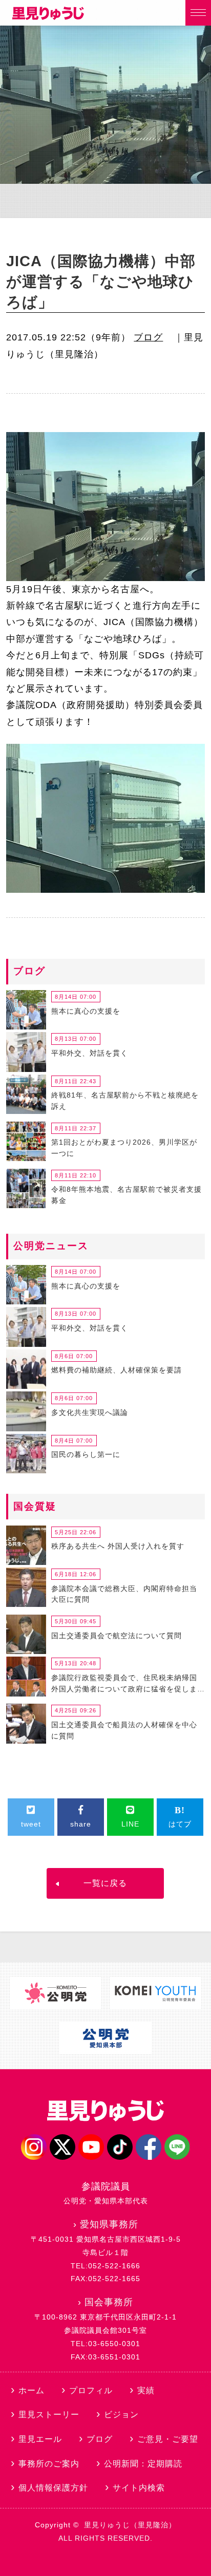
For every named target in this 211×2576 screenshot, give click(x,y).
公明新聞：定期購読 (143, 2464)
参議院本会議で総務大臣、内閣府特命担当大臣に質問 (124, 1594)
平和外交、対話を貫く (90, 1053)
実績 (146, 2390)
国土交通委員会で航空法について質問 (117, 1636)
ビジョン (121, 2414)
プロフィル (91, 2390)
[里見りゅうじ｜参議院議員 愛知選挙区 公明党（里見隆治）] (48, 17)
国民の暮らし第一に (86, 1454)
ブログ (148, 337)
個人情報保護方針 (53, 2488)
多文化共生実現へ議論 (90, 1412)
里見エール (40, 2439)
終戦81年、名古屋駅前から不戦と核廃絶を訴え (125, 1101)
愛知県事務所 (109, 2224)
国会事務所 (109, 2302)
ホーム (31, 2390)
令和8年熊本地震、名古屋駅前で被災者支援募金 (126, 1195)
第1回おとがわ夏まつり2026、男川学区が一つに (124, 1148)
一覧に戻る (105, 1883)
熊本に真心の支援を (86, 1011)
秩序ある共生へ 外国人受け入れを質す (118, 1546)
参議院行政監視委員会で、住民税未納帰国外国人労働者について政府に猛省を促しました (124, 1685)
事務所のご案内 (49, 2464)
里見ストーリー (49, 2414)
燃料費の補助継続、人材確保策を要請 (117, 1370)
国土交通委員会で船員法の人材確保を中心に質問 (124, 1730)
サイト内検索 (139, 2488)
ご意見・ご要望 (168, 2439)
